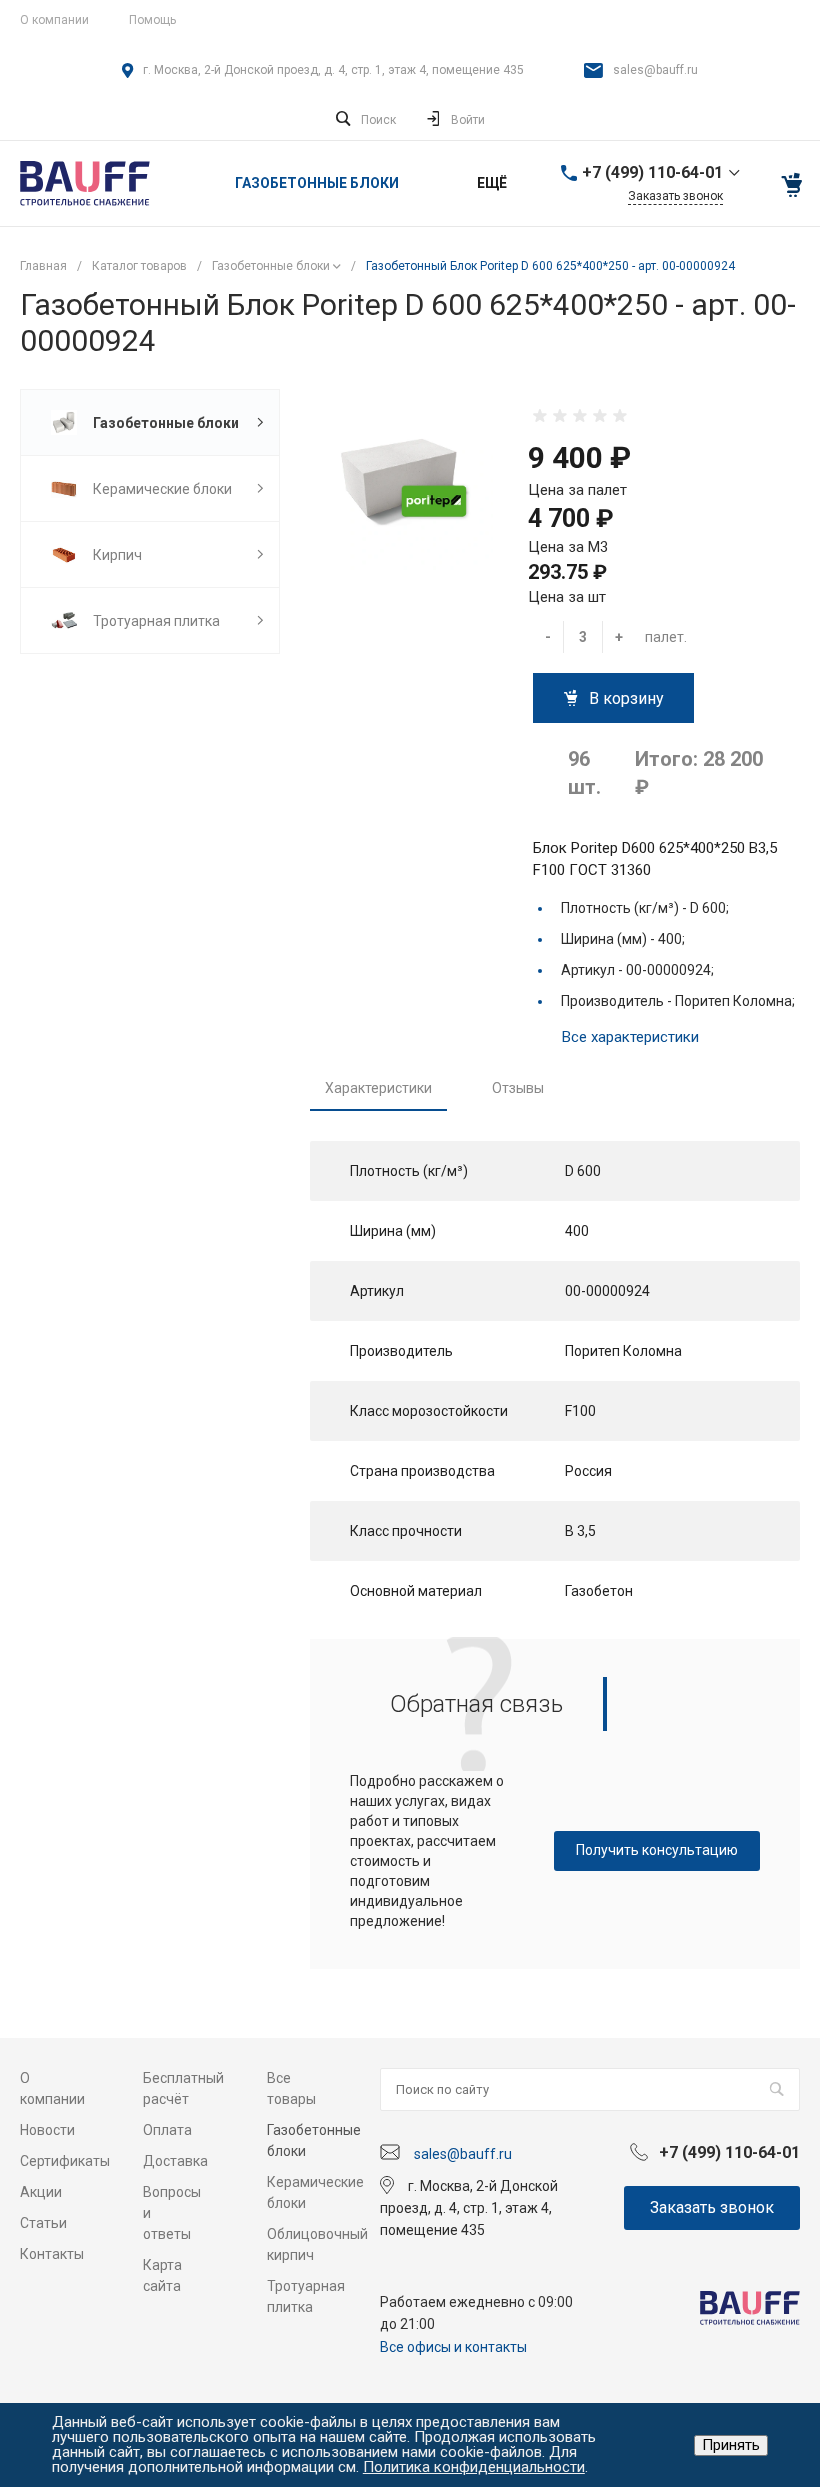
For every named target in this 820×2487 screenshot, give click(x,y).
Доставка (175, 2161)
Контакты (52, 2254)
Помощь (152, 20)
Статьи (43, 2223)
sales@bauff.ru (655, 70)
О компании (54, 20)
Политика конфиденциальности (474, 2467)
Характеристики (378, 1088)
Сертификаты (65, 2161)
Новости (47, 2130)
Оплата (167, 2130)
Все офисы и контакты (453, 2347)
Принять (731, 2445)
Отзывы (518, 1088)
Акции (41, 2192)
